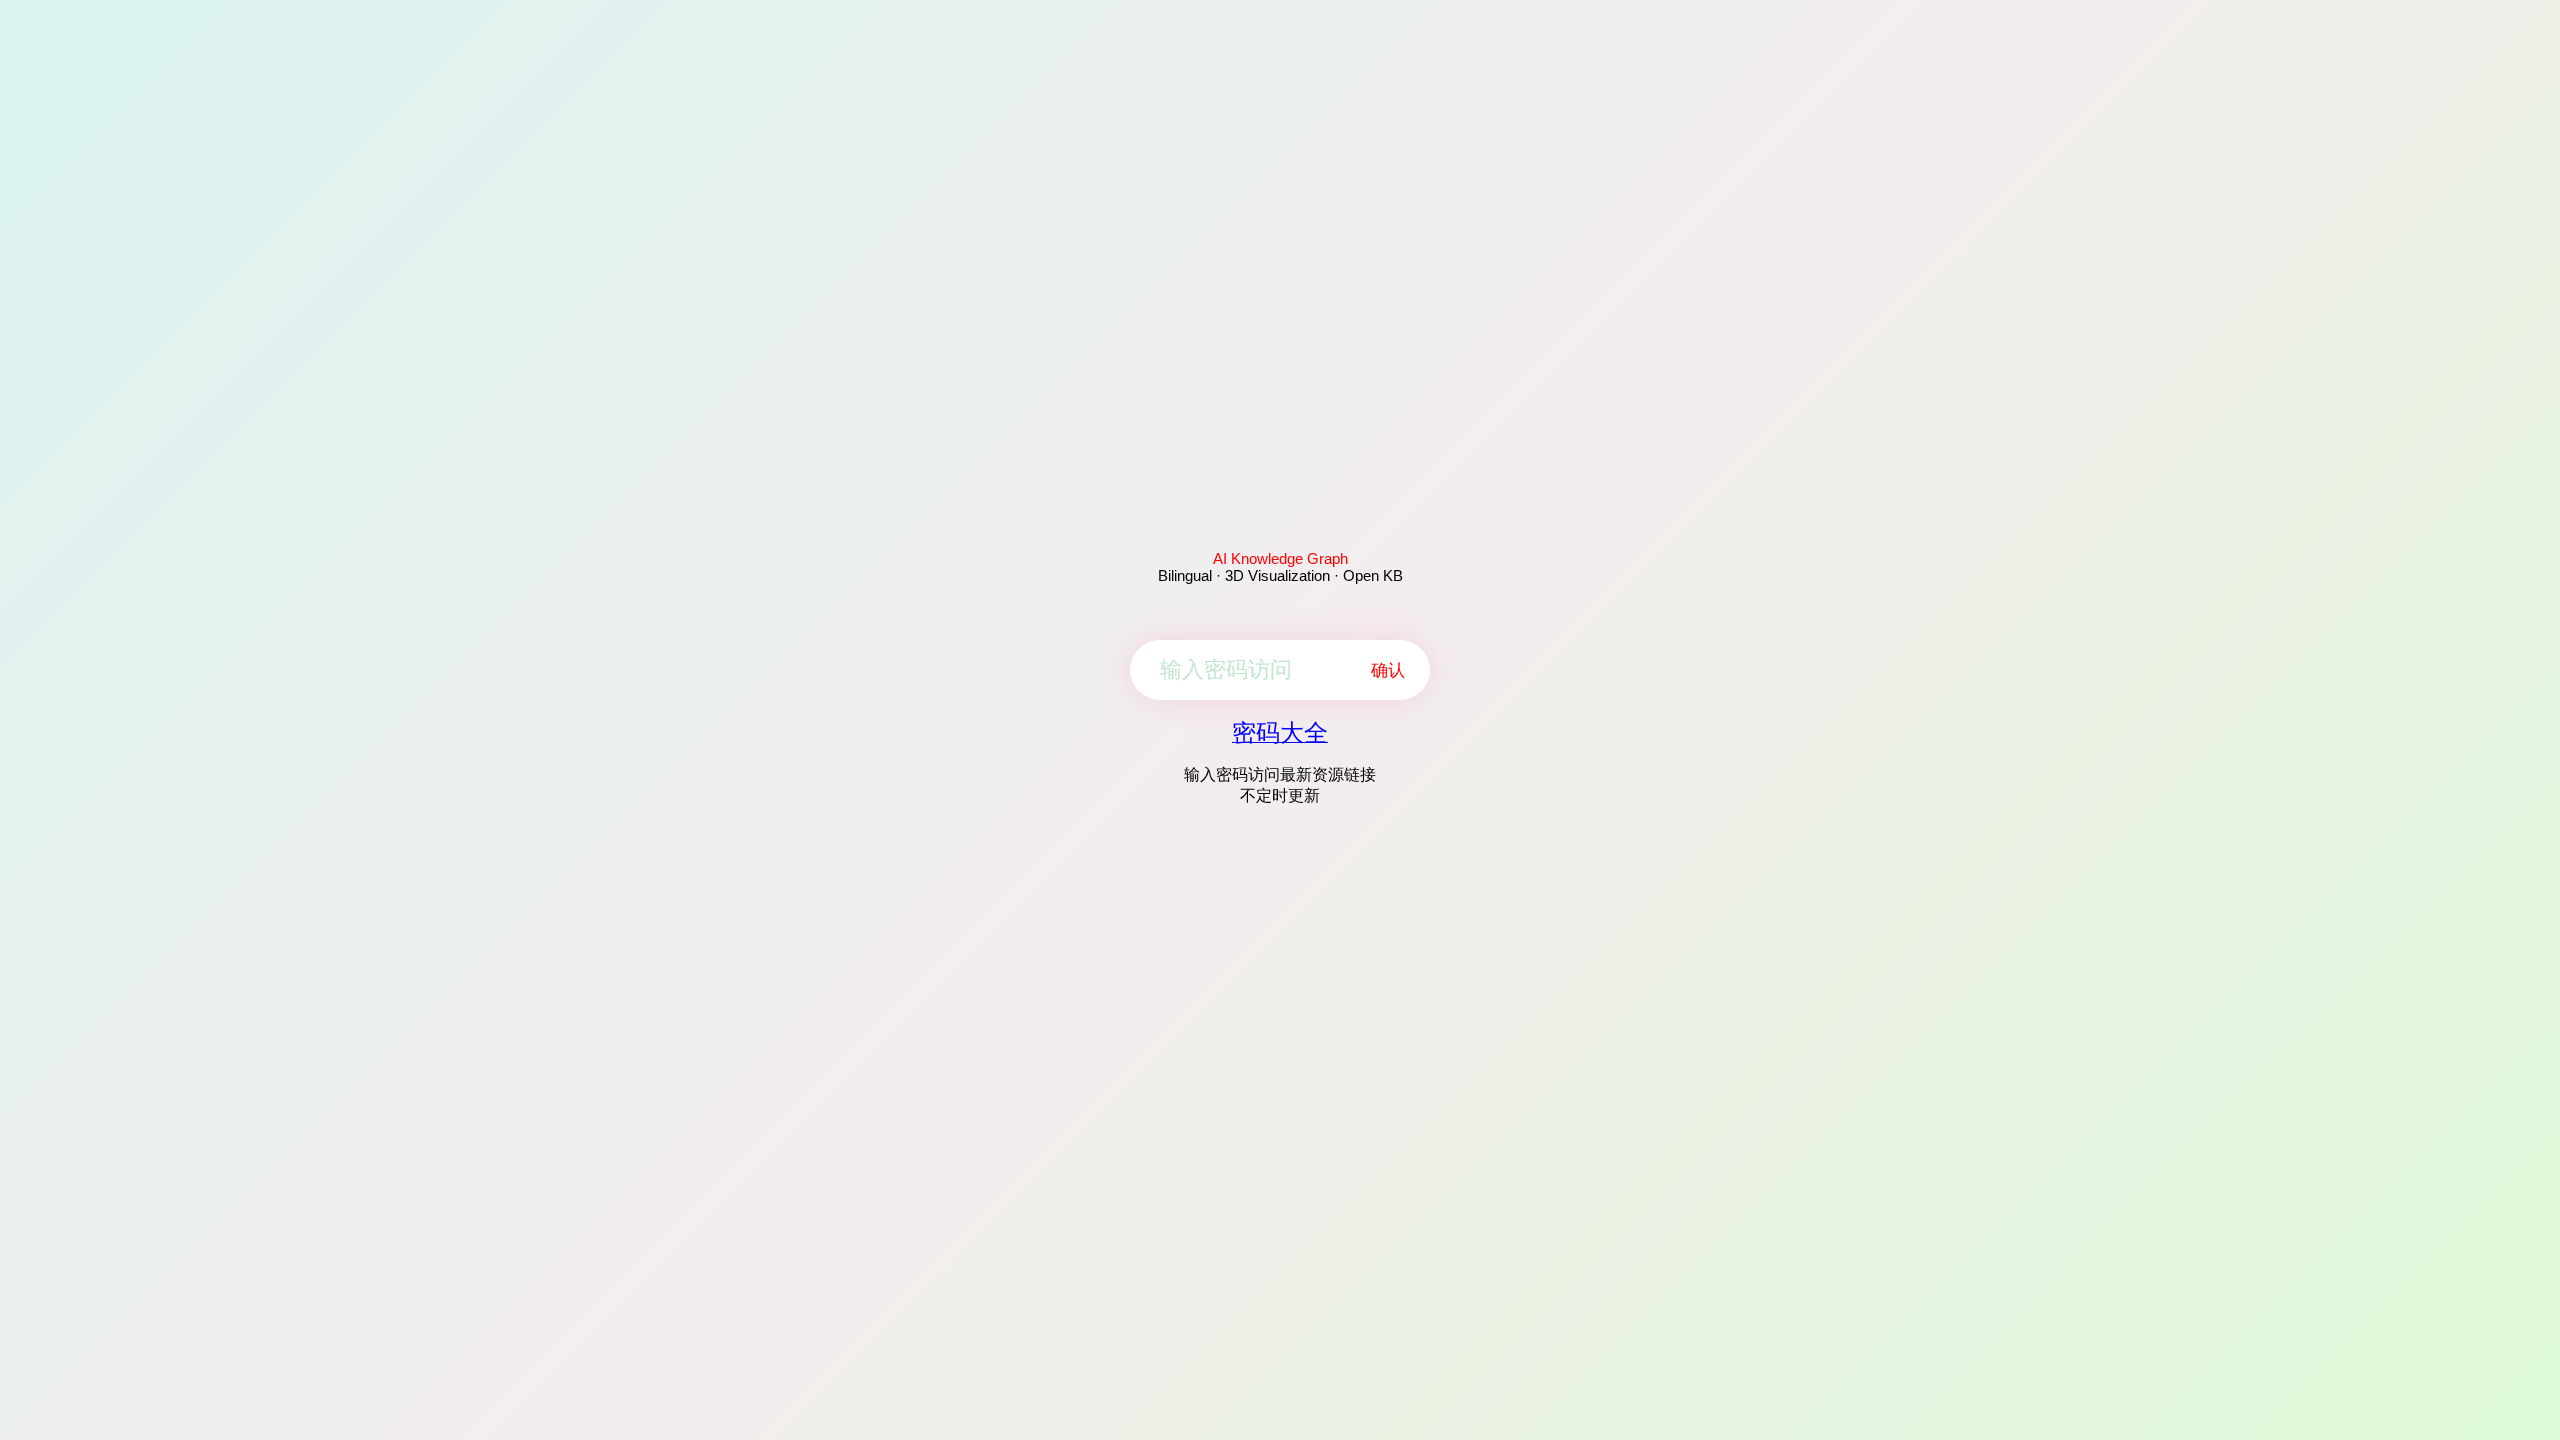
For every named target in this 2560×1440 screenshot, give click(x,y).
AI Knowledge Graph (1280, 558)
